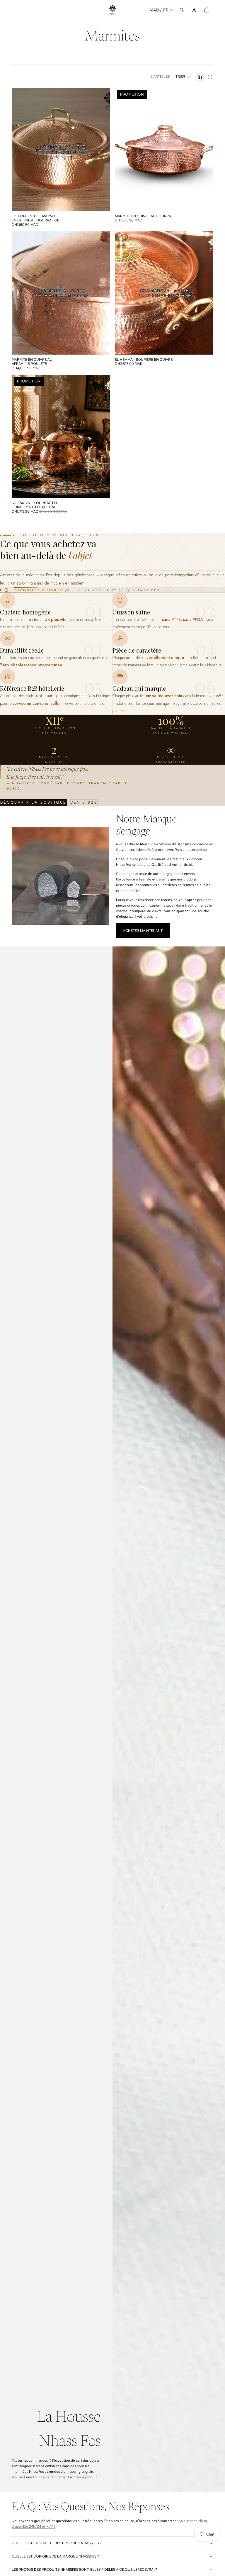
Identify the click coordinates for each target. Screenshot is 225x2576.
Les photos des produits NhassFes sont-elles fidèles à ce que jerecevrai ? (84, 2570)
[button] (183, 77)
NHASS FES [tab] (146, 590)
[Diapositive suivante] (103, 150)
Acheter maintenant (143, 931)
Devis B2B (84, 802)
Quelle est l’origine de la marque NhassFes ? (55, 2556)
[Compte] (194, 10)
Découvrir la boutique (33, 802)
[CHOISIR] (204, 202)
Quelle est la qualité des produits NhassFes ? (57, 2543)
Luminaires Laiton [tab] (97, 590)
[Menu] (18, 10)
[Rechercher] (182, 10)
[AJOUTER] (101, 489)
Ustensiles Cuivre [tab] (36, 590)
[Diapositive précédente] (19, 150)
